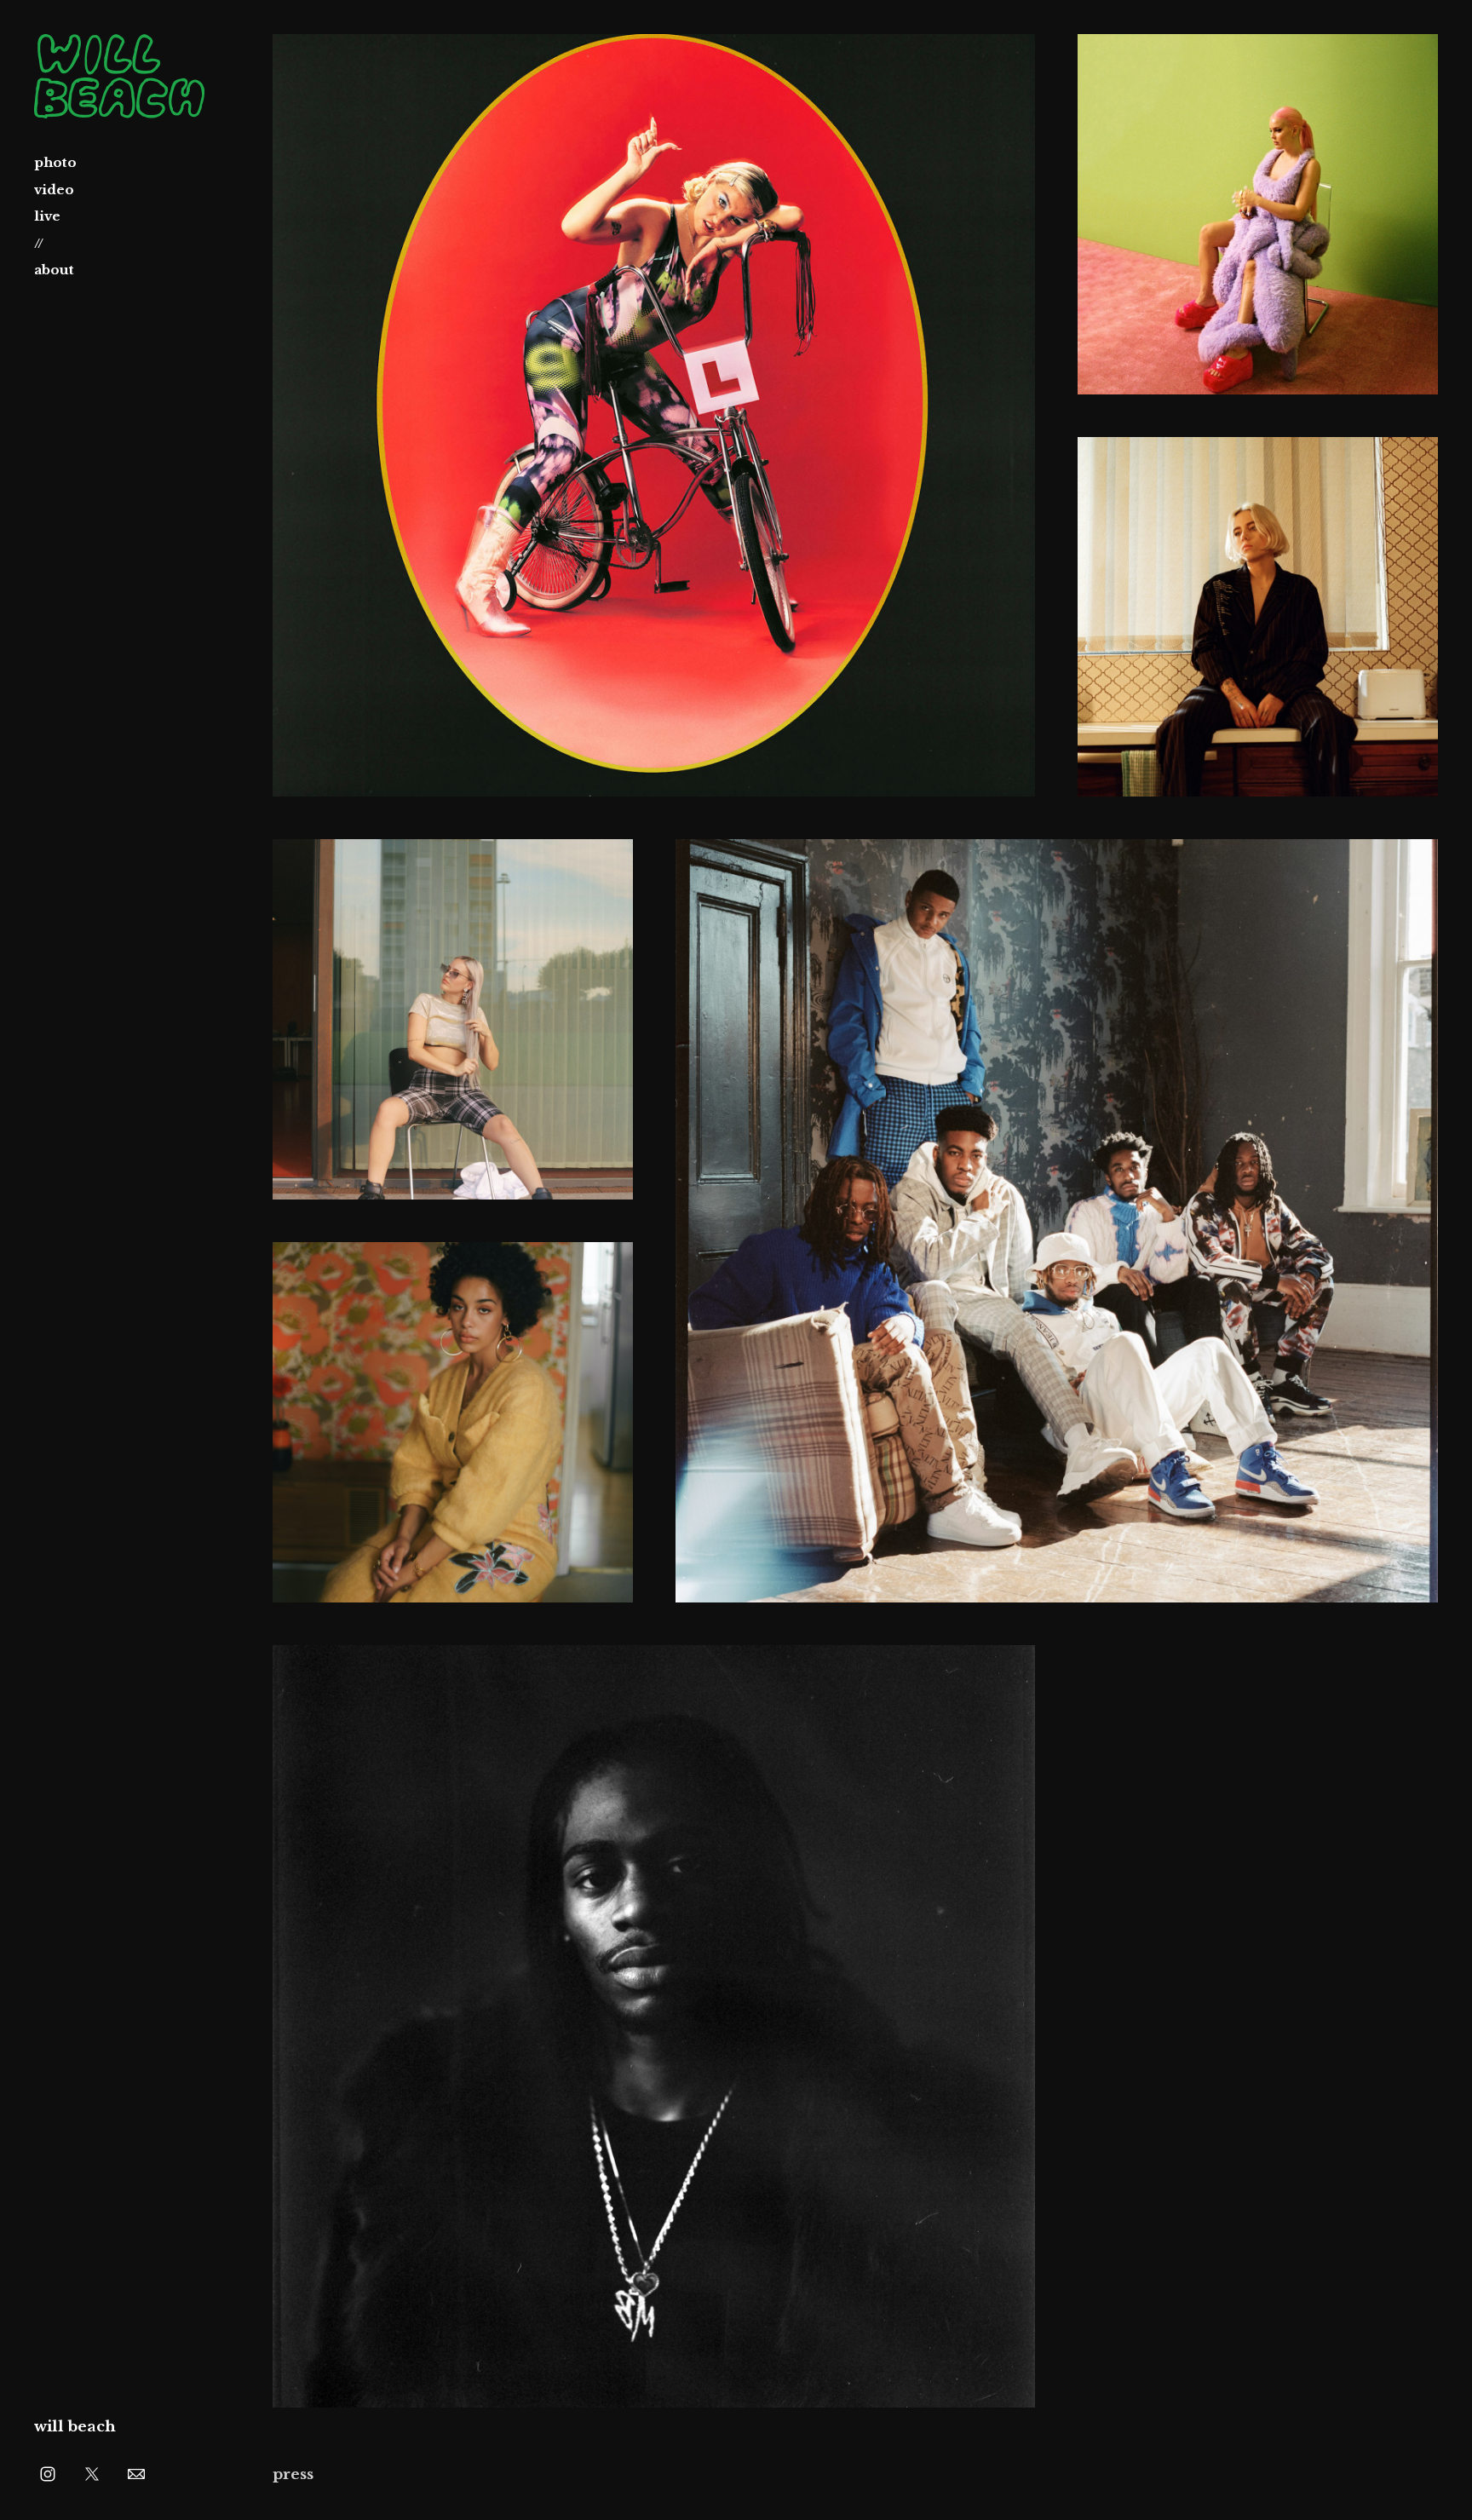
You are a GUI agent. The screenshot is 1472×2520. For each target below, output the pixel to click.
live (47, 216)
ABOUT (54, 270)
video (54, 190)
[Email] (136, 2473)
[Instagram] (48, 2473)
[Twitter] (92, 2473)
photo (55, 162)
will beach (75, 2427)
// (39, 243)
